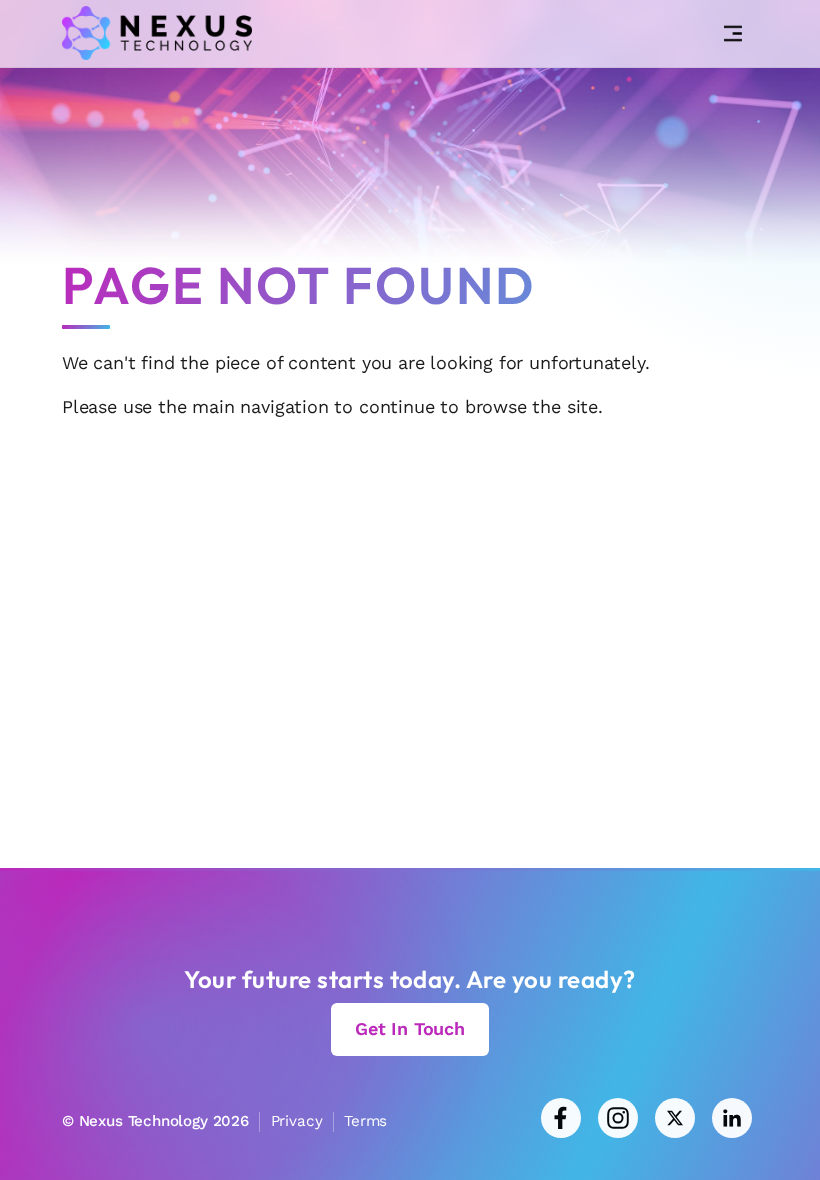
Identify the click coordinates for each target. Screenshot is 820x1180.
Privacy (297, 1121)
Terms (365, 1121)
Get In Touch (410, 1028)
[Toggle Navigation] (733, 34)
